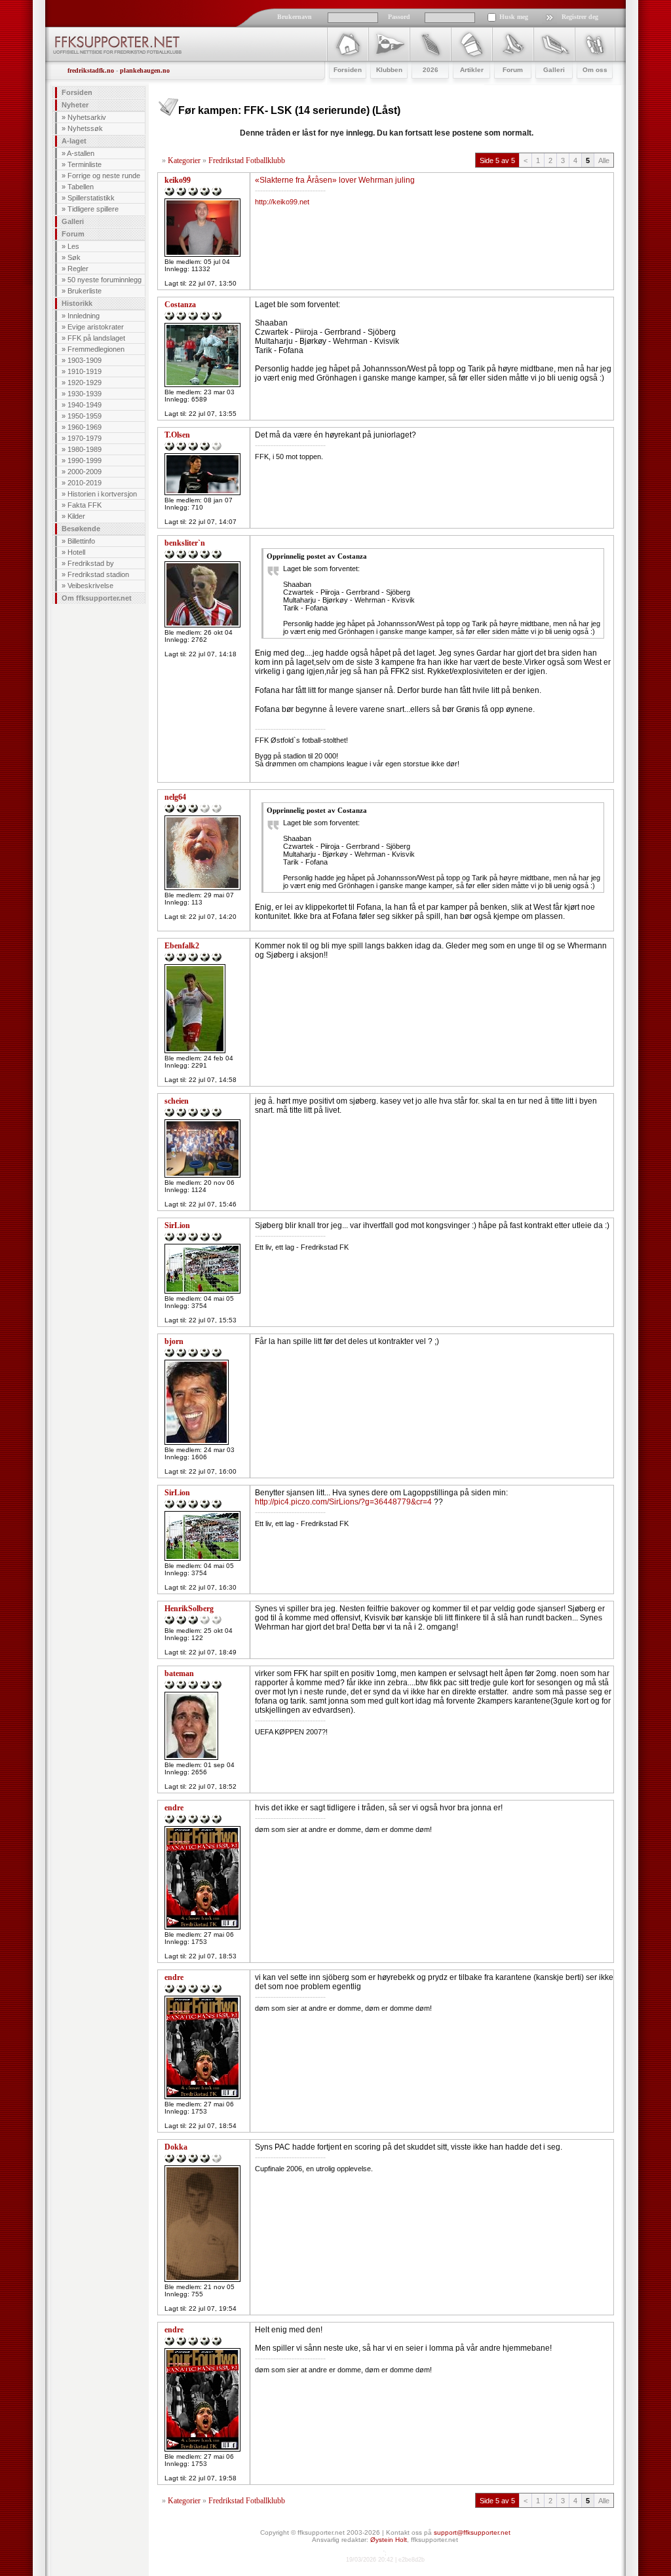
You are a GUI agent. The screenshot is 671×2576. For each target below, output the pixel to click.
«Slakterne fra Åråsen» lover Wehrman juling (335, 180)
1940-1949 (85, 405)
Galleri (73, 221)
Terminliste (85, 164)
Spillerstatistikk (91, 198)
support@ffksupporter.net (472, 2532)
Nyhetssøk (85, 128)
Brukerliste (85, 291)
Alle (604, 160)
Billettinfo (81, 541)
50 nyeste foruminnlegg (105, 280)
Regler (78, 269)
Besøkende (81, 529)
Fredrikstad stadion (98, 574)
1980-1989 (85, 449)
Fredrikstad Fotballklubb (247, 160)
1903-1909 (85, 360)
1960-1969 (85, 427)
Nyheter (75, 105)
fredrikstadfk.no (91, 70)
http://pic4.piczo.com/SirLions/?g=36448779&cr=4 (343, 1502)
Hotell (76, 552)
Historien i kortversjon (102, 494)
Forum (73, 234)
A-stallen (81, 153)
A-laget (74, 141)
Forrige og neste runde (104, 176)
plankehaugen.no (145, 70)
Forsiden (77, 92)
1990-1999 (85, 460)
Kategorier (184, 160)
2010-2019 (85, 483)
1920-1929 (85, 383)
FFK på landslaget (96, 338)
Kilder (76, 516)
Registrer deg (580, 17)
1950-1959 (85, 416)
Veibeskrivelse (90, 586)
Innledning (84, 316)
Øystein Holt (389, 2540)
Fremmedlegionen (96, 349)
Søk (74, 257)
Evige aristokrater (96, 327)
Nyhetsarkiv (87, 117)
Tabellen (81, 187)
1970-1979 (85, 438)
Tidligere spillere (93, 209)
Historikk (77, 303)
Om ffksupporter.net (97, 598)
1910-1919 (85, 371)
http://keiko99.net (282, 202)
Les (73, 246)
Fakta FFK (85, 505)
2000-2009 (85, 472)
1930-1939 (85, 394)
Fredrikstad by (91, 563)
